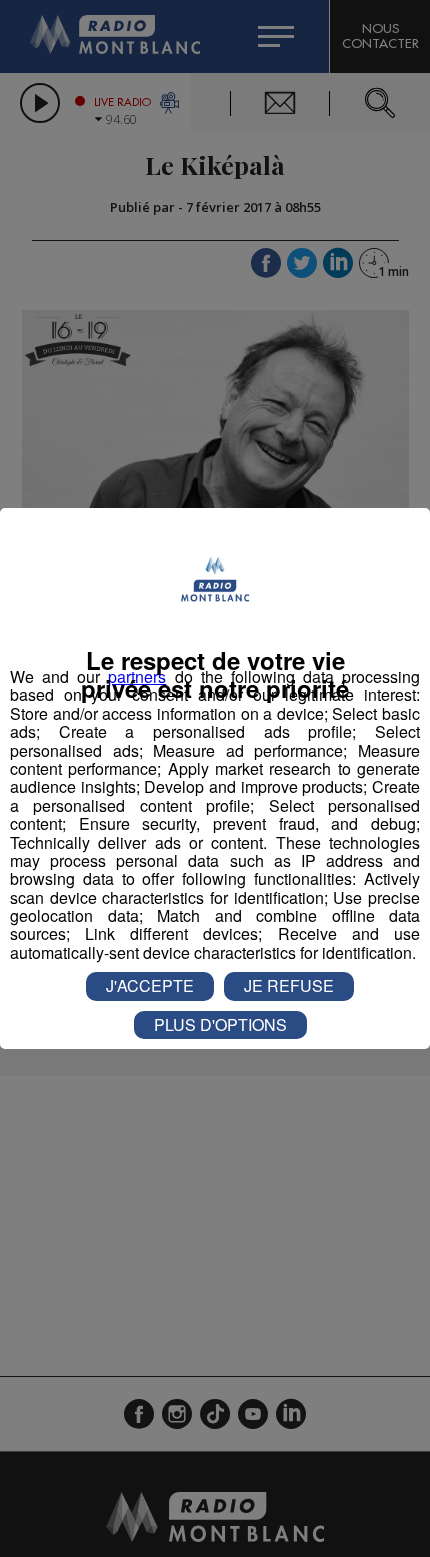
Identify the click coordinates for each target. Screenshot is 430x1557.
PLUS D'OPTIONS (220, 1024)
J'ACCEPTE (150, 985)
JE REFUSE (289, 985)
